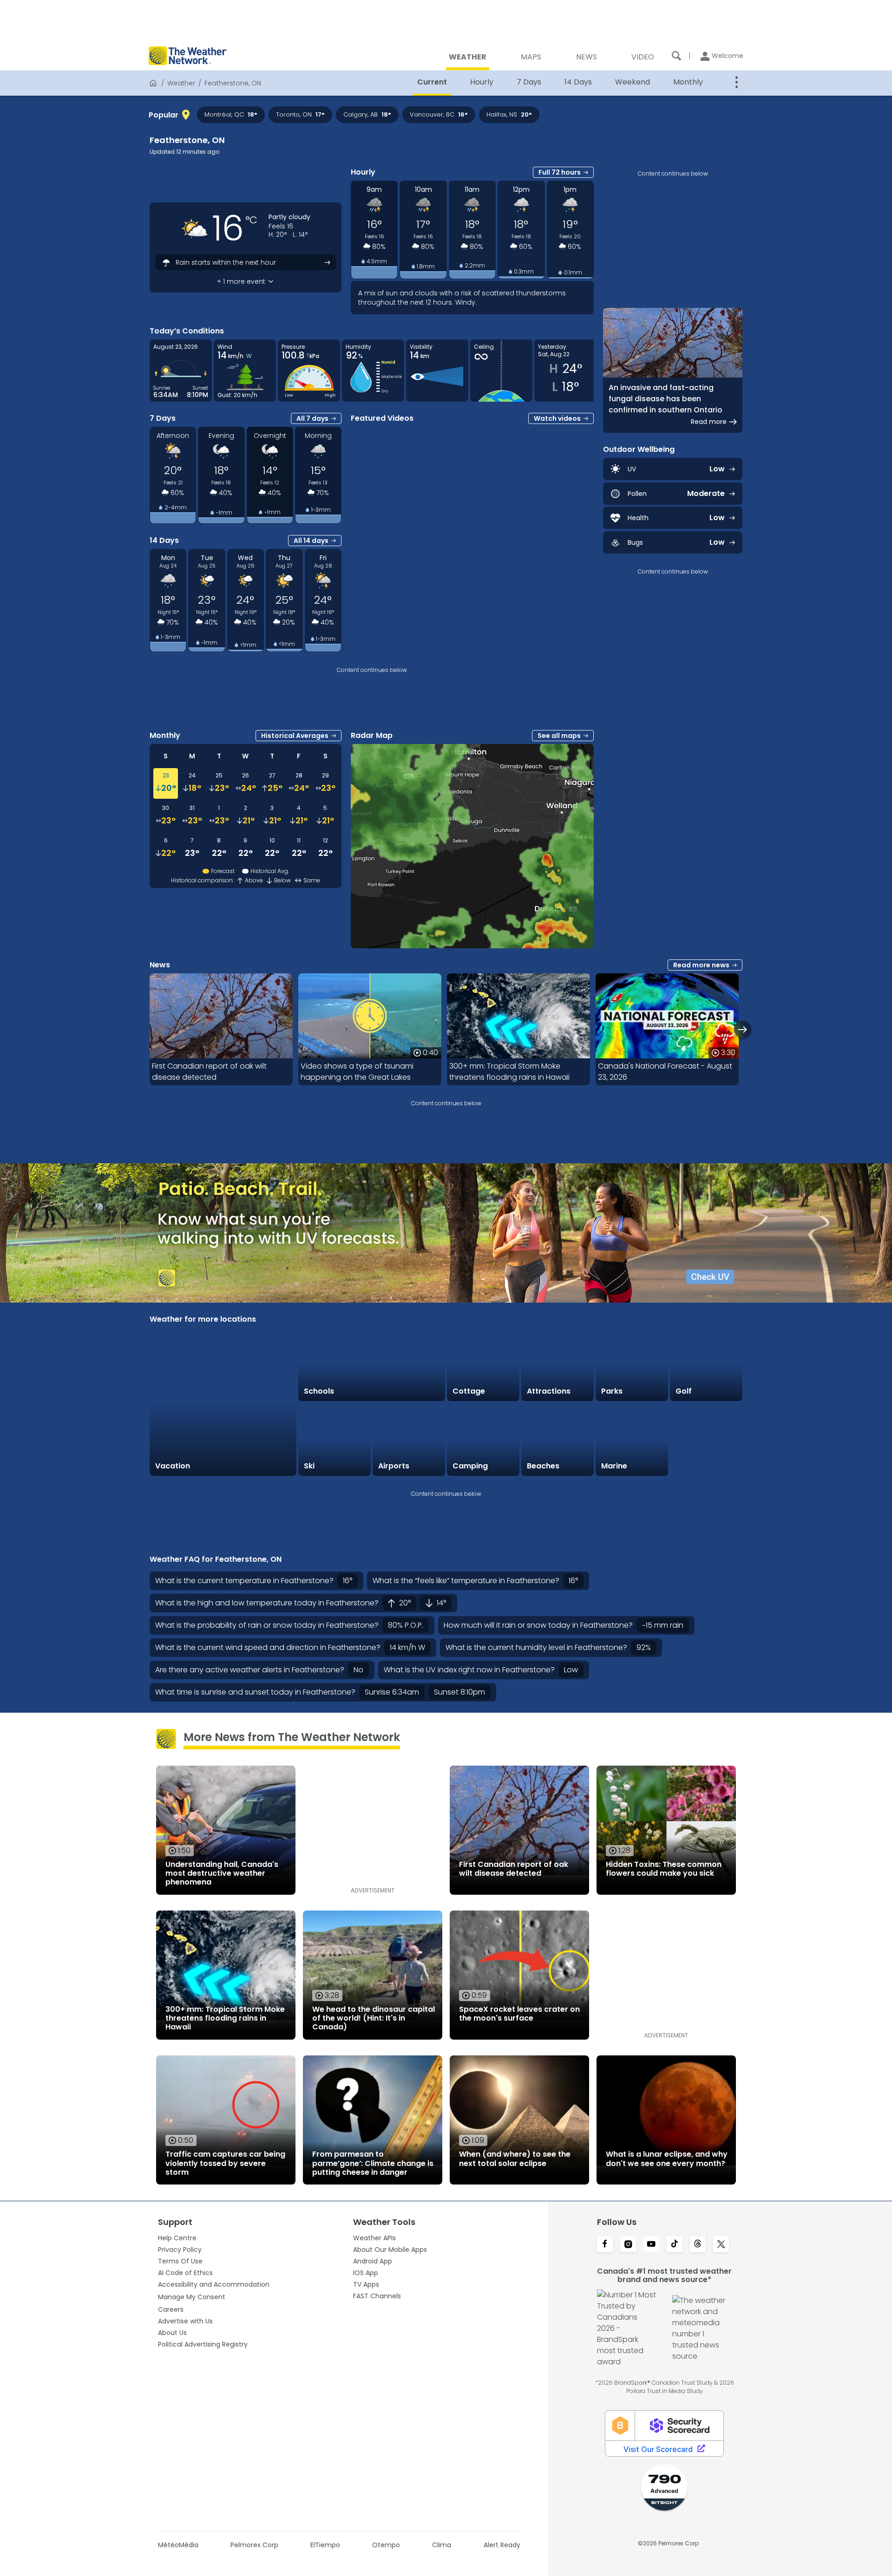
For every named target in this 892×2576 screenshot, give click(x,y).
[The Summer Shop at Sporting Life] (706, 1440)
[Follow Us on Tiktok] (675, 2245)
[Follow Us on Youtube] (651, 2245)
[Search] (676, 56)
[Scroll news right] (743, 1029)
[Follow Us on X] (721, 2245)
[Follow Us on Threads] (698, 2245)
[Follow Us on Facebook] (605, 2245)
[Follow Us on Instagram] (628, 2245)
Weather (181, 83)
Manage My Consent (192, 2297)
